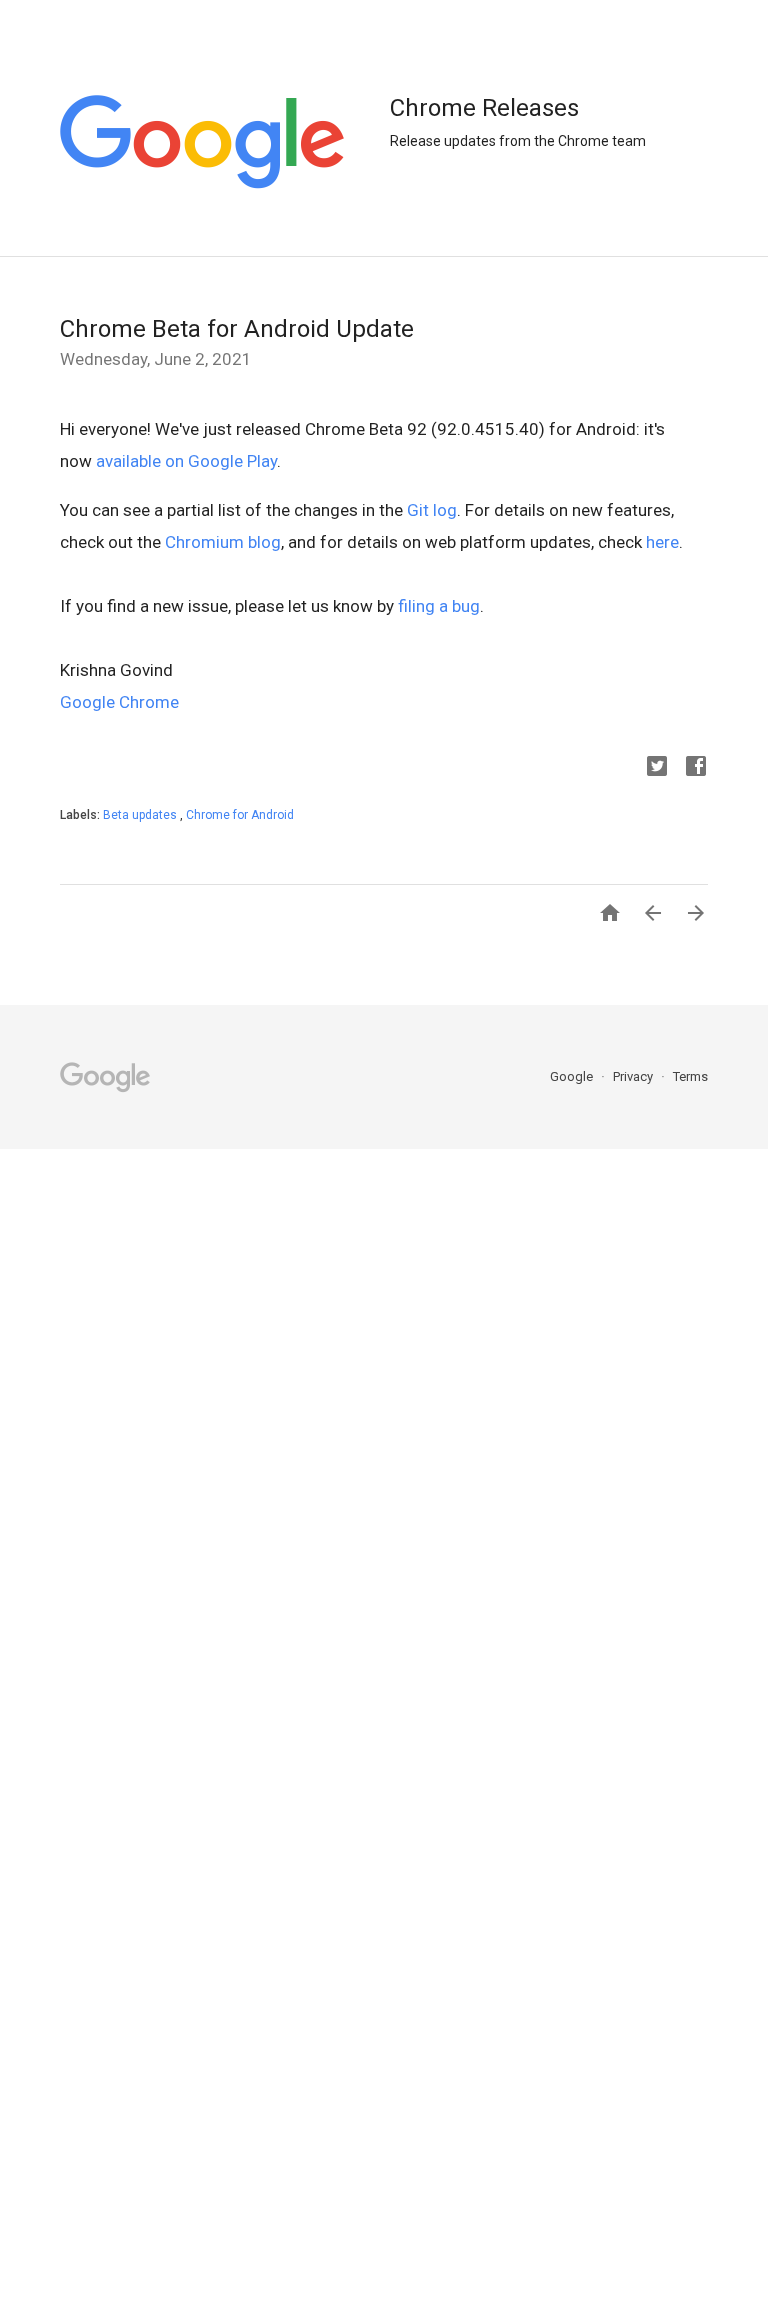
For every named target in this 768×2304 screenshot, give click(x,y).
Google (573, 1076)
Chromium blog (223, 542)
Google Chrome (119, 702)
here (662, 542)
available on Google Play (186, 461)
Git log (432, 510)
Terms (690, 1076)
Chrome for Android (240, 815)
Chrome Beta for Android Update (237, 329)
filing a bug (439, 606)
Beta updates (141, 815)
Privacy (634, 1076)
